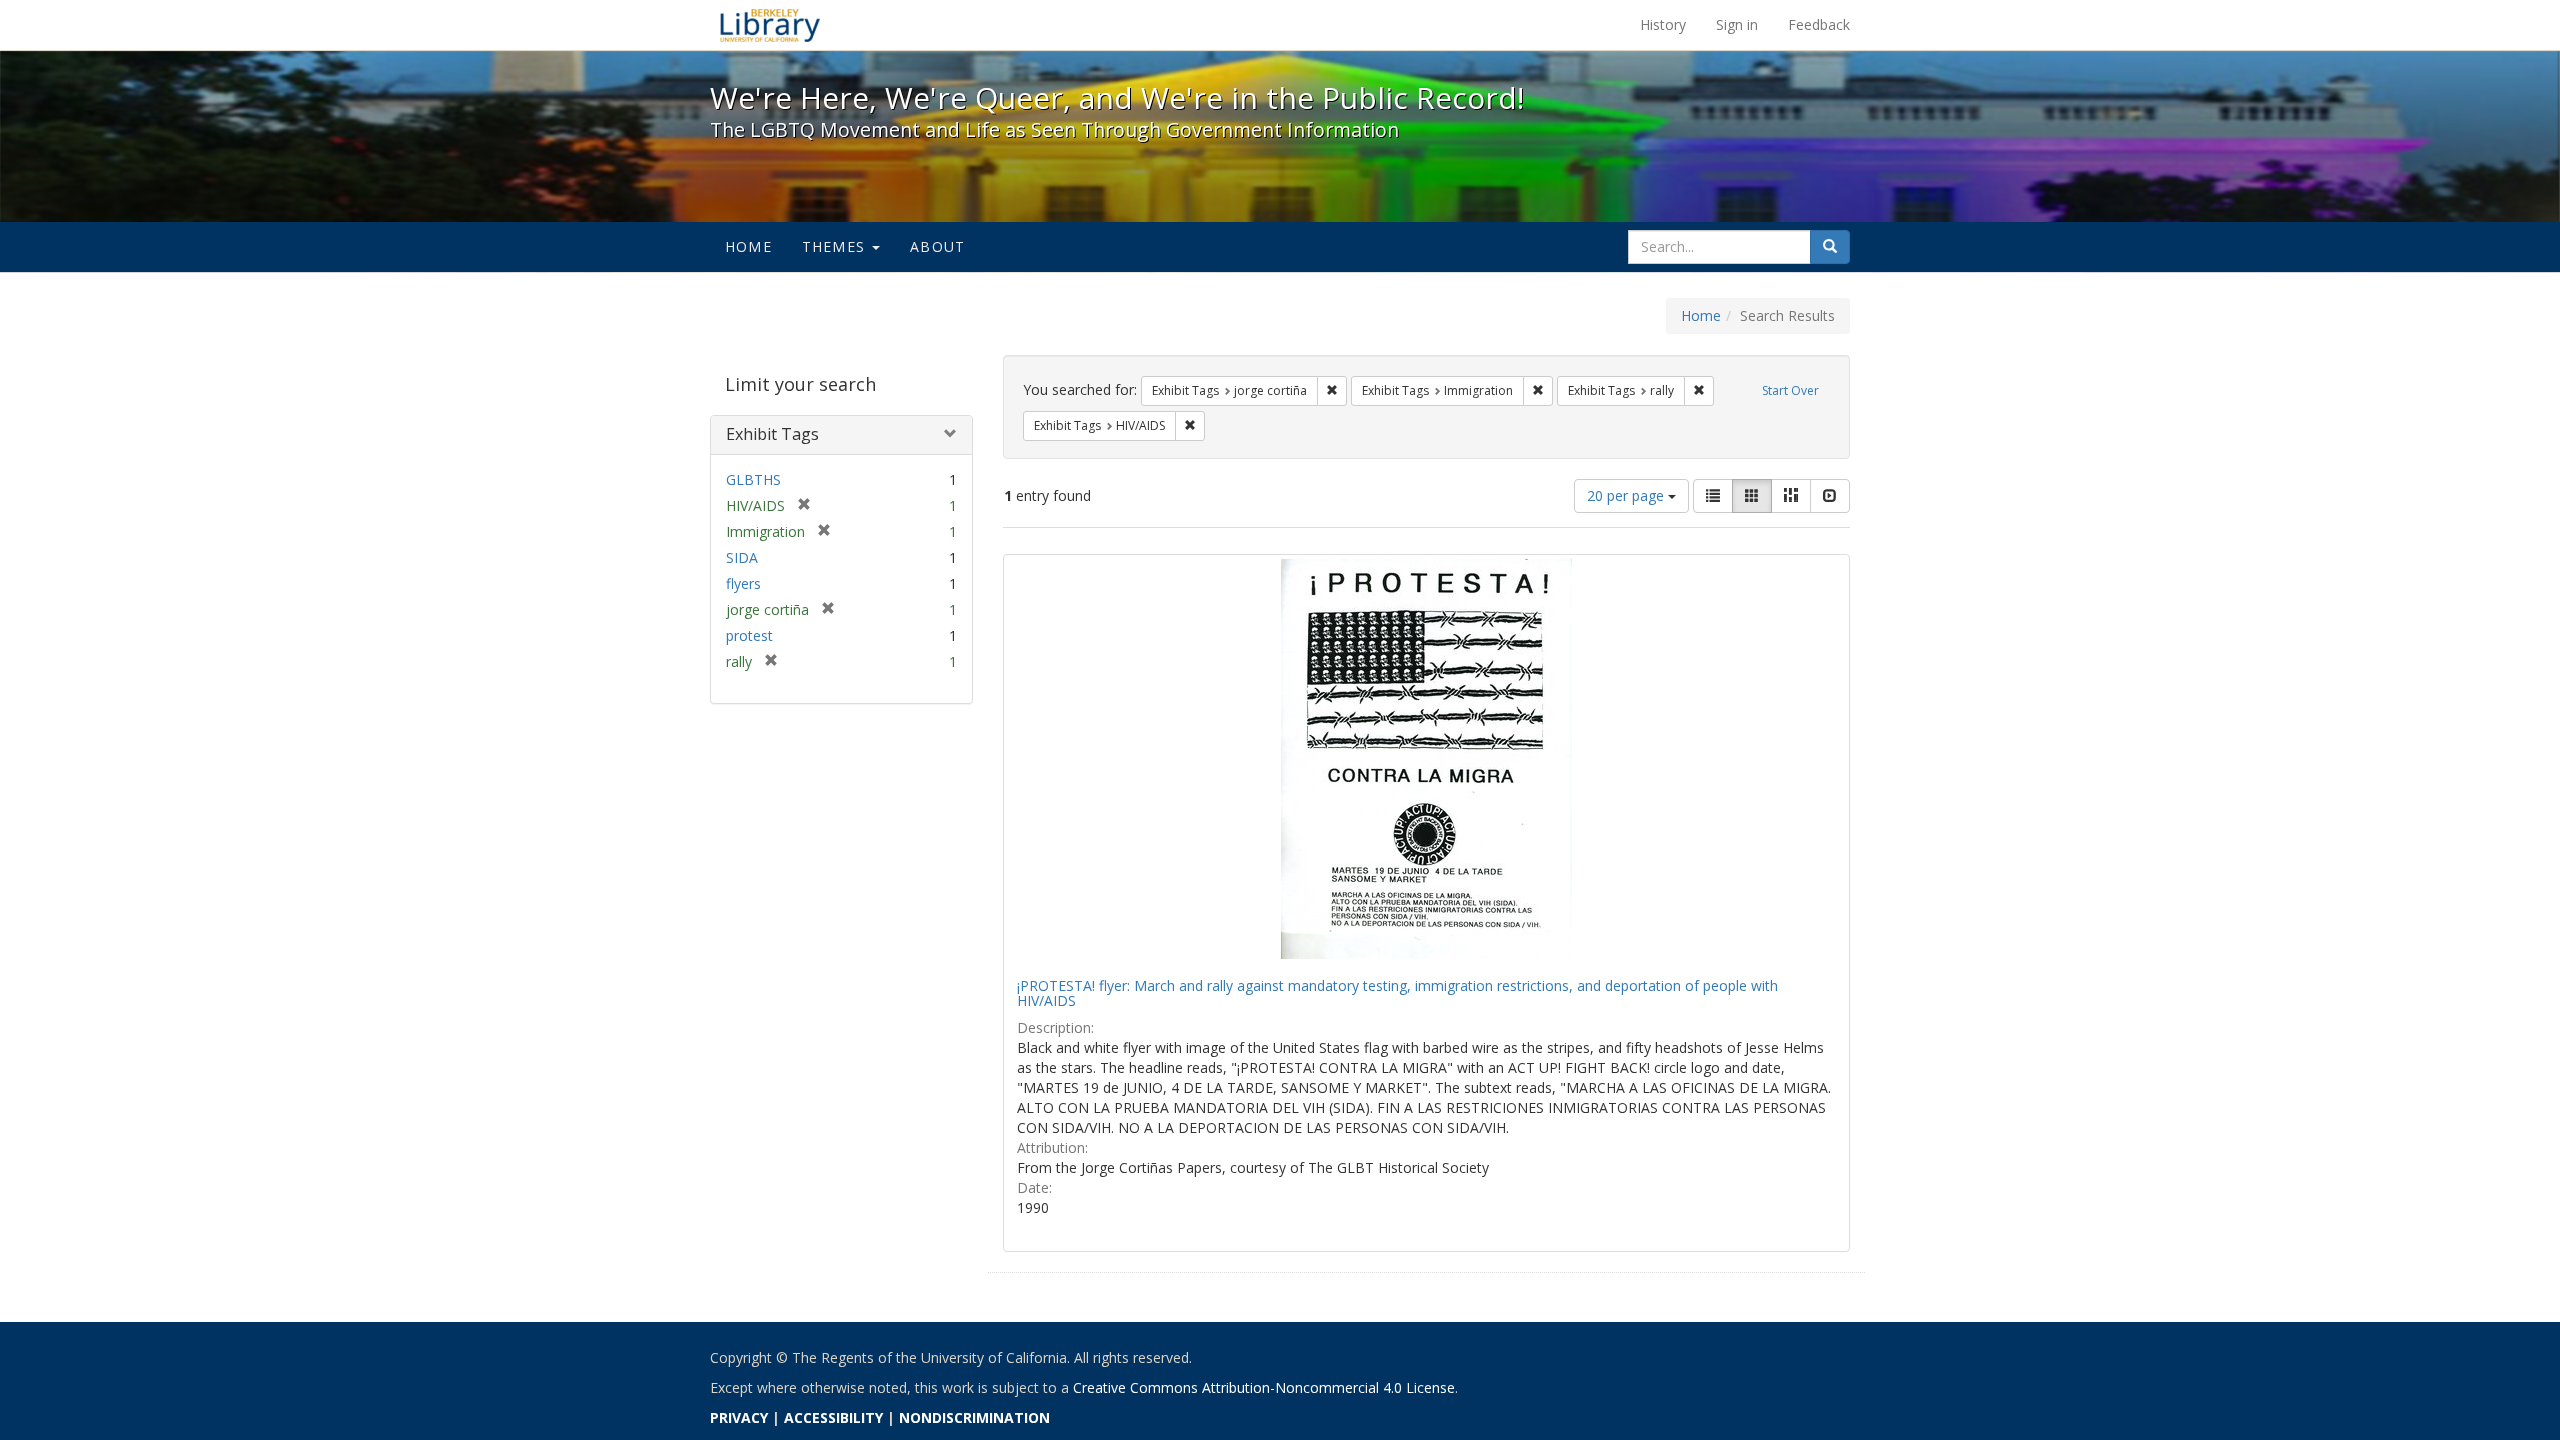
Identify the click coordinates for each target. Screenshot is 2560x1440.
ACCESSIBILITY (833, 1417)
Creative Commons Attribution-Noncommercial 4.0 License (1264, 1387)
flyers (743, 583)
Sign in (1737, 24)
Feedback (1819, 24)
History (1663, 24)
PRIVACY (739, 1417)
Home (748, 246)
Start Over (1790, 390)
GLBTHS (753, 479)
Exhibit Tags (772, 434)
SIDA (742, 557)
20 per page (1627, 495)
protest (749, 635)
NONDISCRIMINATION (974, 1417)
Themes (836, 246)
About (937, 246)
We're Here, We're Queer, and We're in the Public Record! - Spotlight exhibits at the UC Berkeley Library (770, 25)
